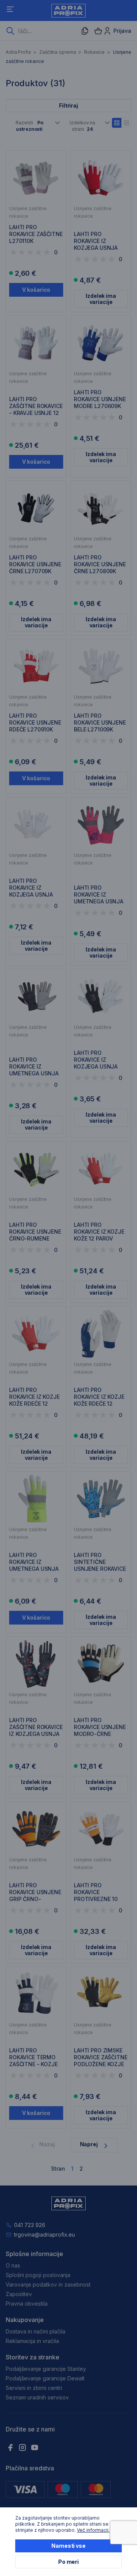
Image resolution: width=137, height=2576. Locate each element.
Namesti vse (68, 2546)
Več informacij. (93, 2530)
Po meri (68, 2562)
